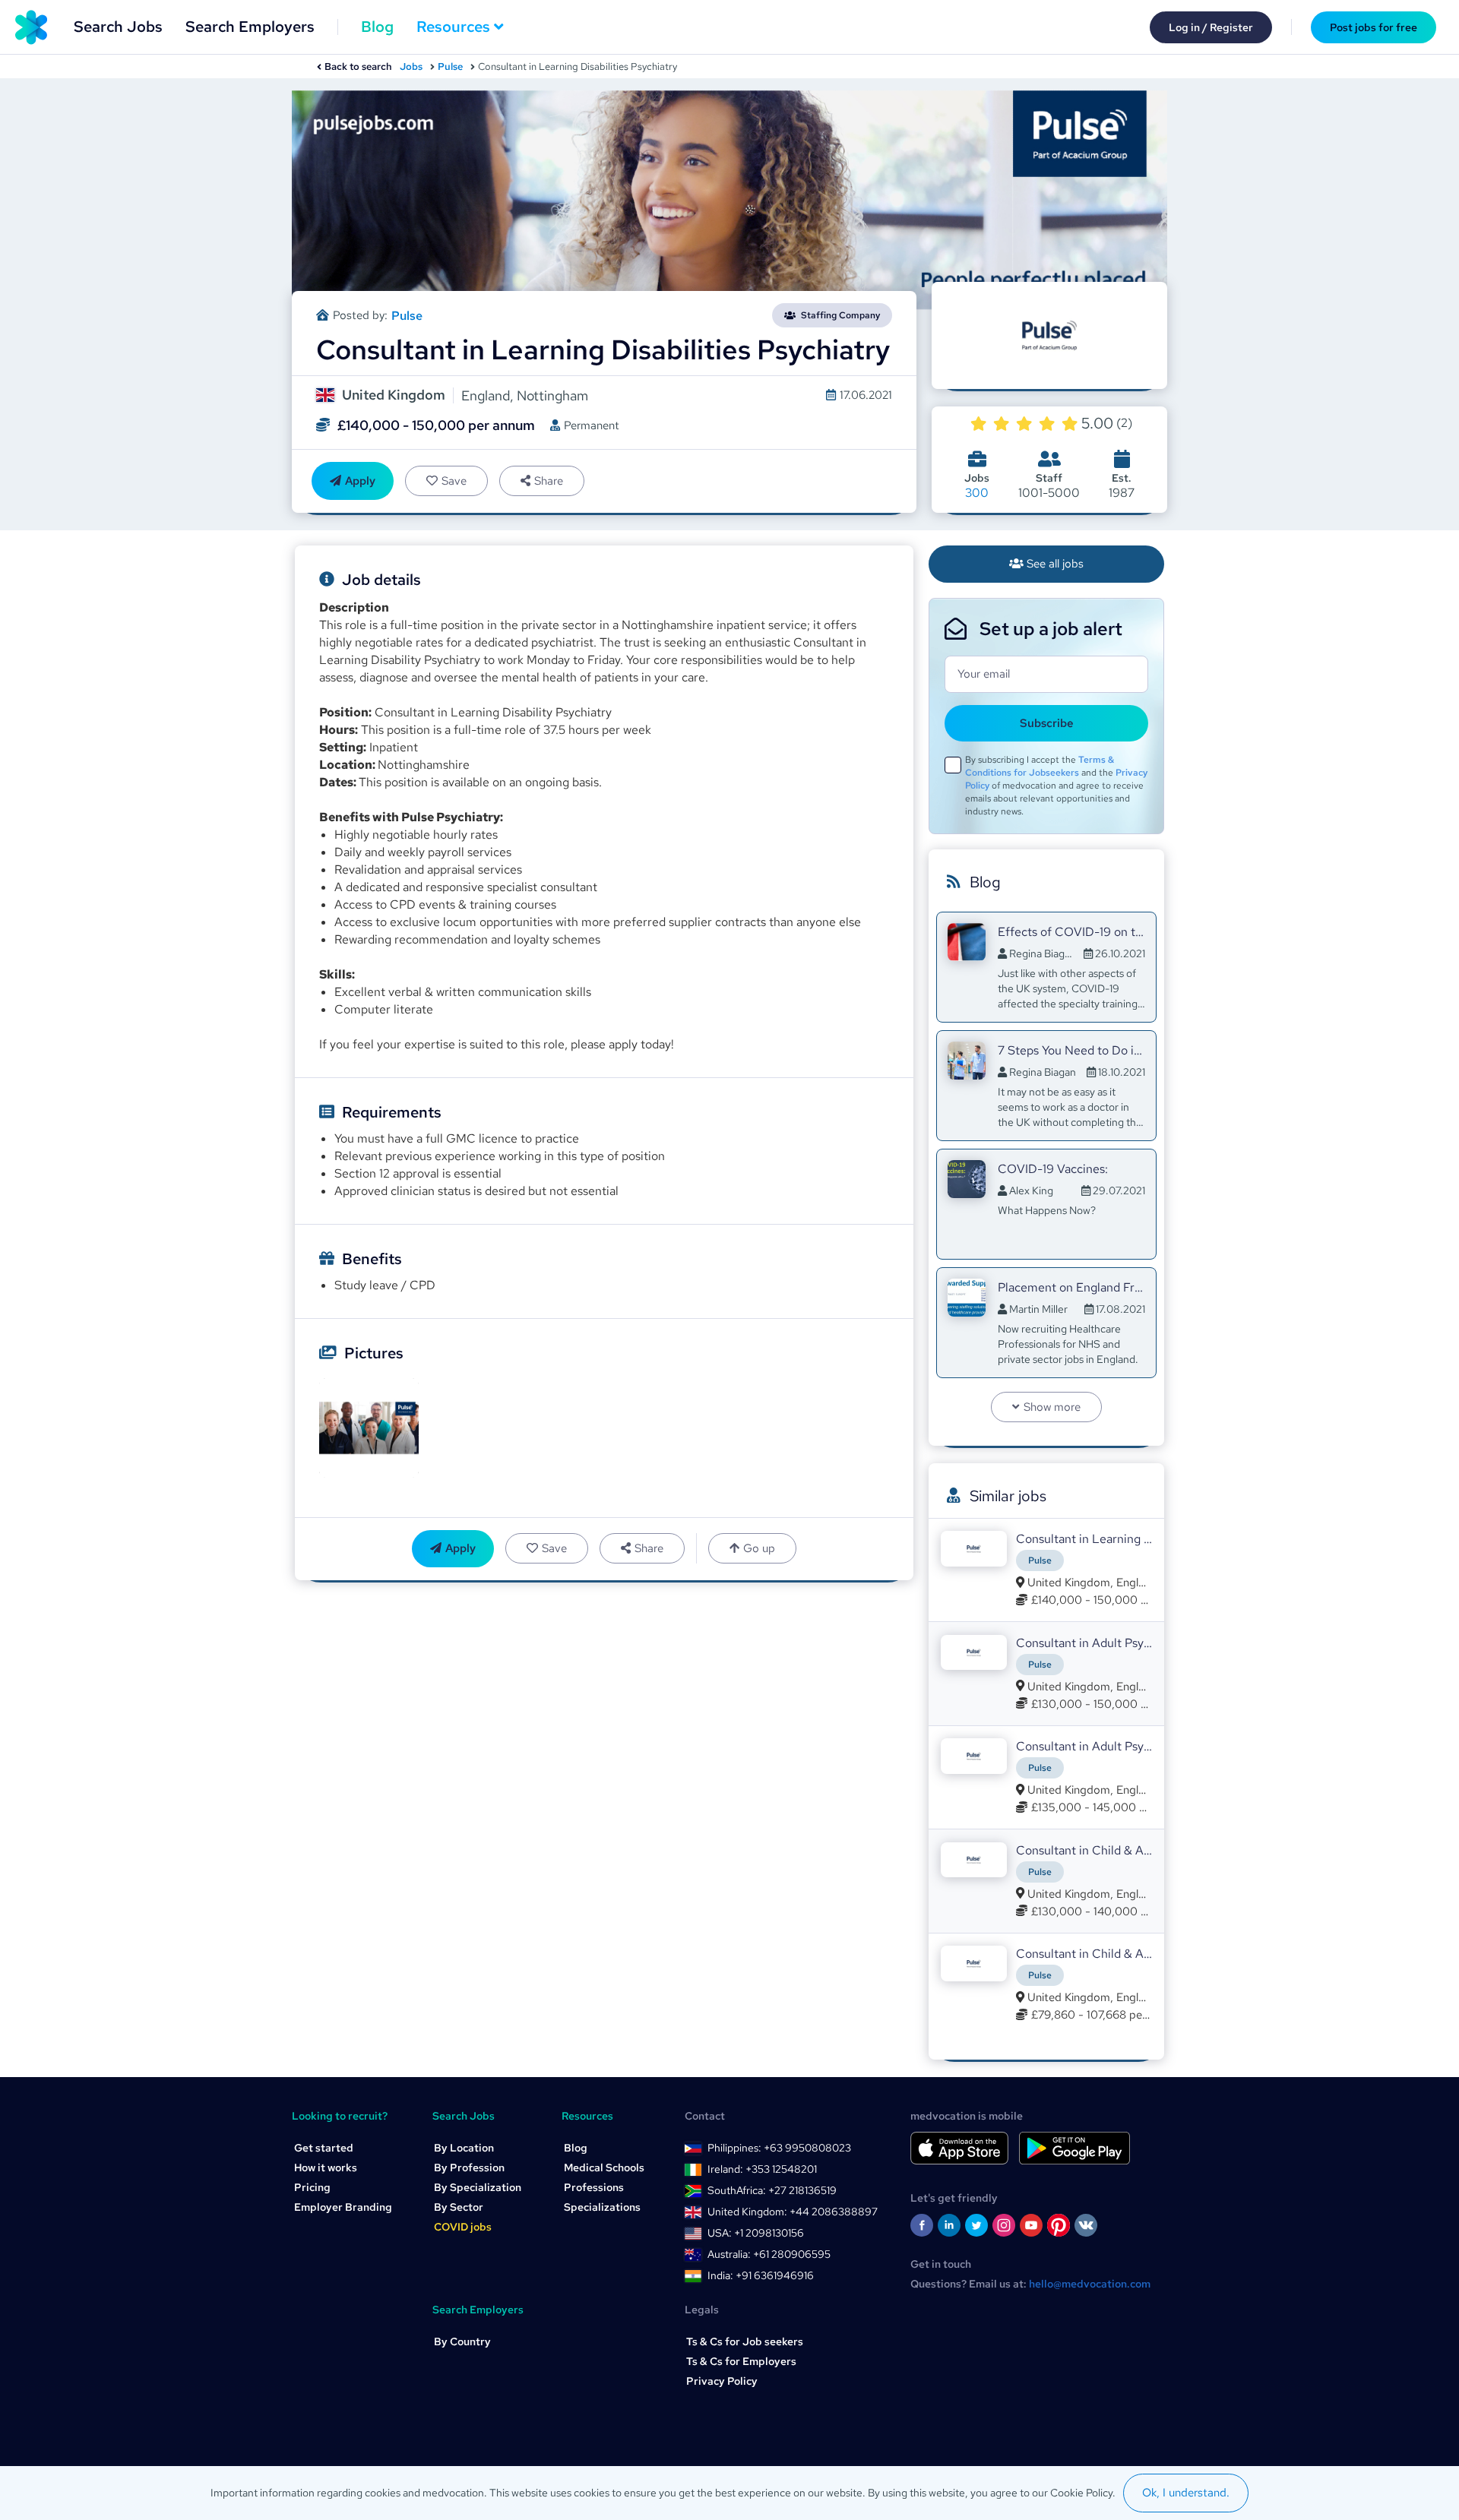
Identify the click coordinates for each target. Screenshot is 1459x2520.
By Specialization (478, 2187)
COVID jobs (463, 2227)
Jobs (411, 66)
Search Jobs (118, 27)
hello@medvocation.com (1090, 2284)
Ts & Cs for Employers (741, 2361)
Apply (360, 481)
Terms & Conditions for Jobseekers (1040, 766)
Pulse (450, 66)
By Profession (469, 2167)
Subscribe (1047, 723)
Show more (1052, 1407)
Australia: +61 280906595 (769, 2254)
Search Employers (250, 27)
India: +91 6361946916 (761, 2275)
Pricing (312, 2187)
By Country (462, 2341)
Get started (324, 2148)
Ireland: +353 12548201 (762, 2169)
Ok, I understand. (1186, 2493)
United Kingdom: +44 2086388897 (793, 2212)
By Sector (459, 2207)
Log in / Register (1211, 27)
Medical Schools (604, 2167)
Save (454, 481)
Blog (377, 27)
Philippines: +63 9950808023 (779, 2148)
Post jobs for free (1374, 27)
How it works (326, 2167)
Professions (594, 2187)
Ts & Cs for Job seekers (745, 2341)
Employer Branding (343, 2207)
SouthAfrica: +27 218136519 (772, 2190)
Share (549, 481)
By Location (464, 2148)
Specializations (602, 2207)
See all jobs (1055, 564)
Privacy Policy (722, 2381)
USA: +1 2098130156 (756, 2233)
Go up (759, 1548)
